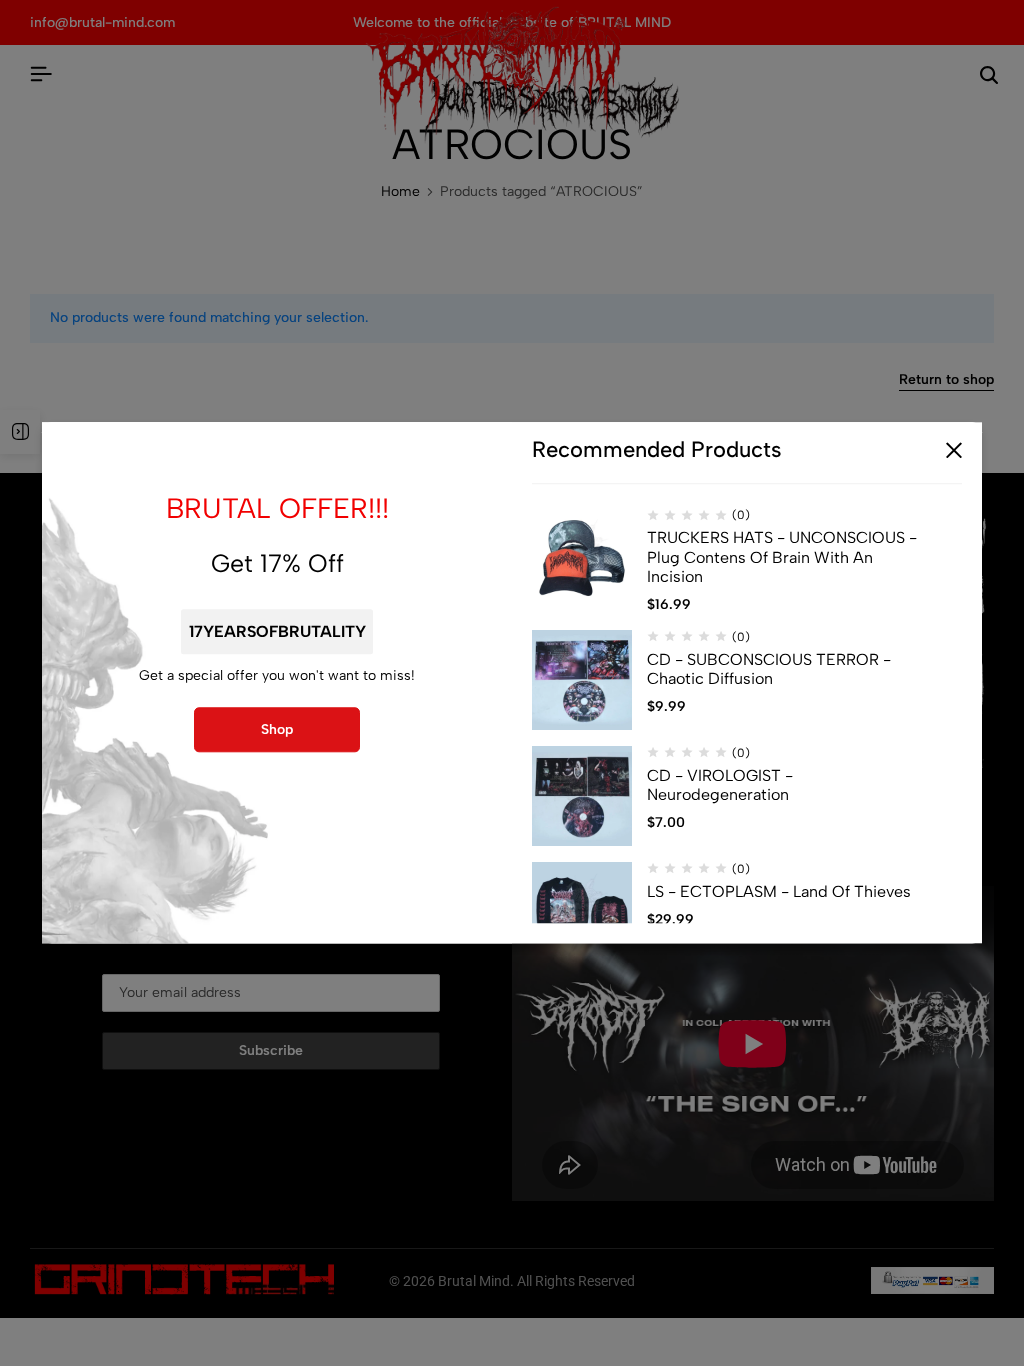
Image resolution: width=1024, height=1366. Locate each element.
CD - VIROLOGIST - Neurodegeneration (720, 785)
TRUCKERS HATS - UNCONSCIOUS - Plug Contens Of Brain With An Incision (782, 557)
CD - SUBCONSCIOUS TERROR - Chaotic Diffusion (769, 669)
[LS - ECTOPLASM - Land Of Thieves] (582, 912)
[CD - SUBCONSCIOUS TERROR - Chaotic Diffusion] (582, 680)
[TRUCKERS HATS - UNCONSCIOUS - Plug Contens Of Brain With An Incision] (582, 559)
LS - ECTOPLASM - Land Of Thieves (779, 891)
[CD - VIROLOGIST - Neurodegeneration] (582, 796)
